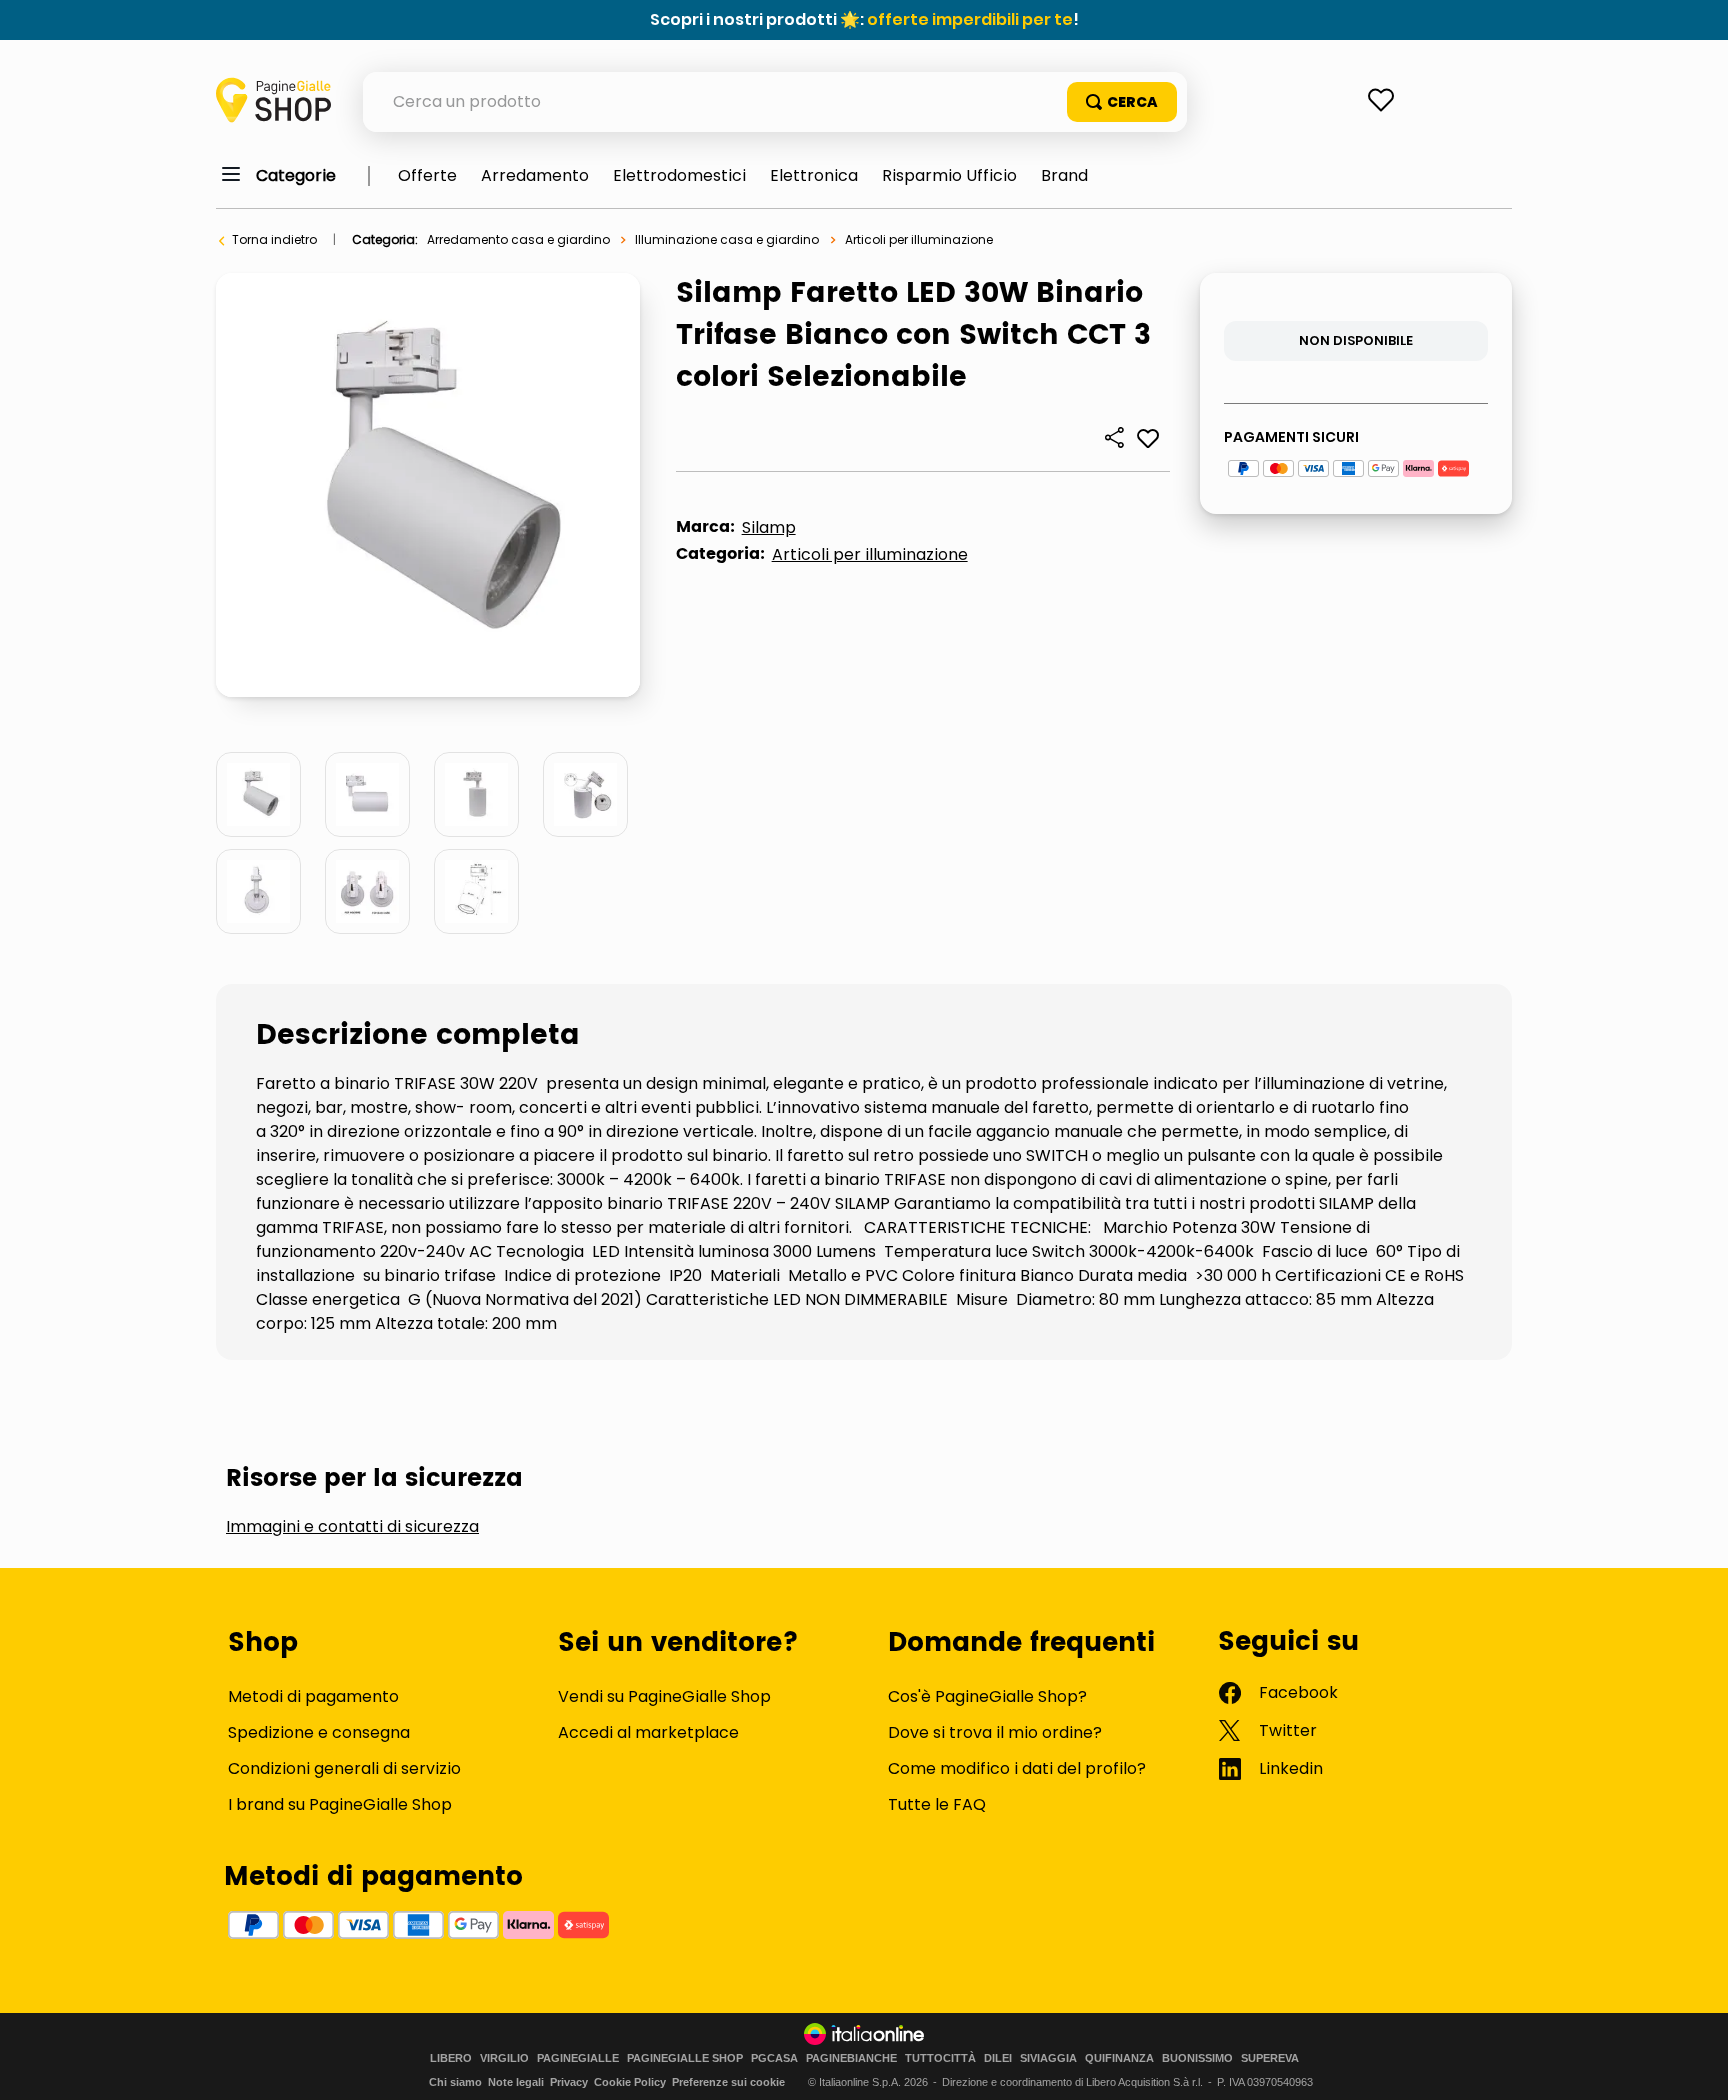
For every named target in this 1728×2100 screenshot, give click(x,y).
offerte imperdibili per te (970, 19)
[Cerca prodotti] (1122, 102)
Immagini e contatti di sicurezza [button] (352, 1527)
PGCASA (774, 2058)
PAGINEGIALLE (578, 2058)
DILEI (998, 2058)
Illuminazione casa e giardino (727, 239)
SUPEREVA (1270, 2058)
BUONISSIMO (1197, 2058)
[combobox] (775, 102)
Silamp (769, 527)
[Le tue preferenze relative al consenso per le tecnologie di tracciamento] (1693, 2065)
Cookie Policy (630, 2082)
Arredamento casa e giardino (518, 239)
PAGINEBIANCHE (851, 2058)
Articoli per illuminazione (919, 239)
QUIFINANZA (1119, 2058)
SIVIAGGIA (1048, 2058)
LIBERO (451, 2058)
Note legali (516, 2082)
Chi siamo (455, 2082)
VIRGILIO (504, 2058)
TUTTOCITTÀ (940, 2058)
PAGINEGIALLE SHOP (685, 2058)
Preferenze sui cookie (728, 2082)
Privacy (569, 2082)
